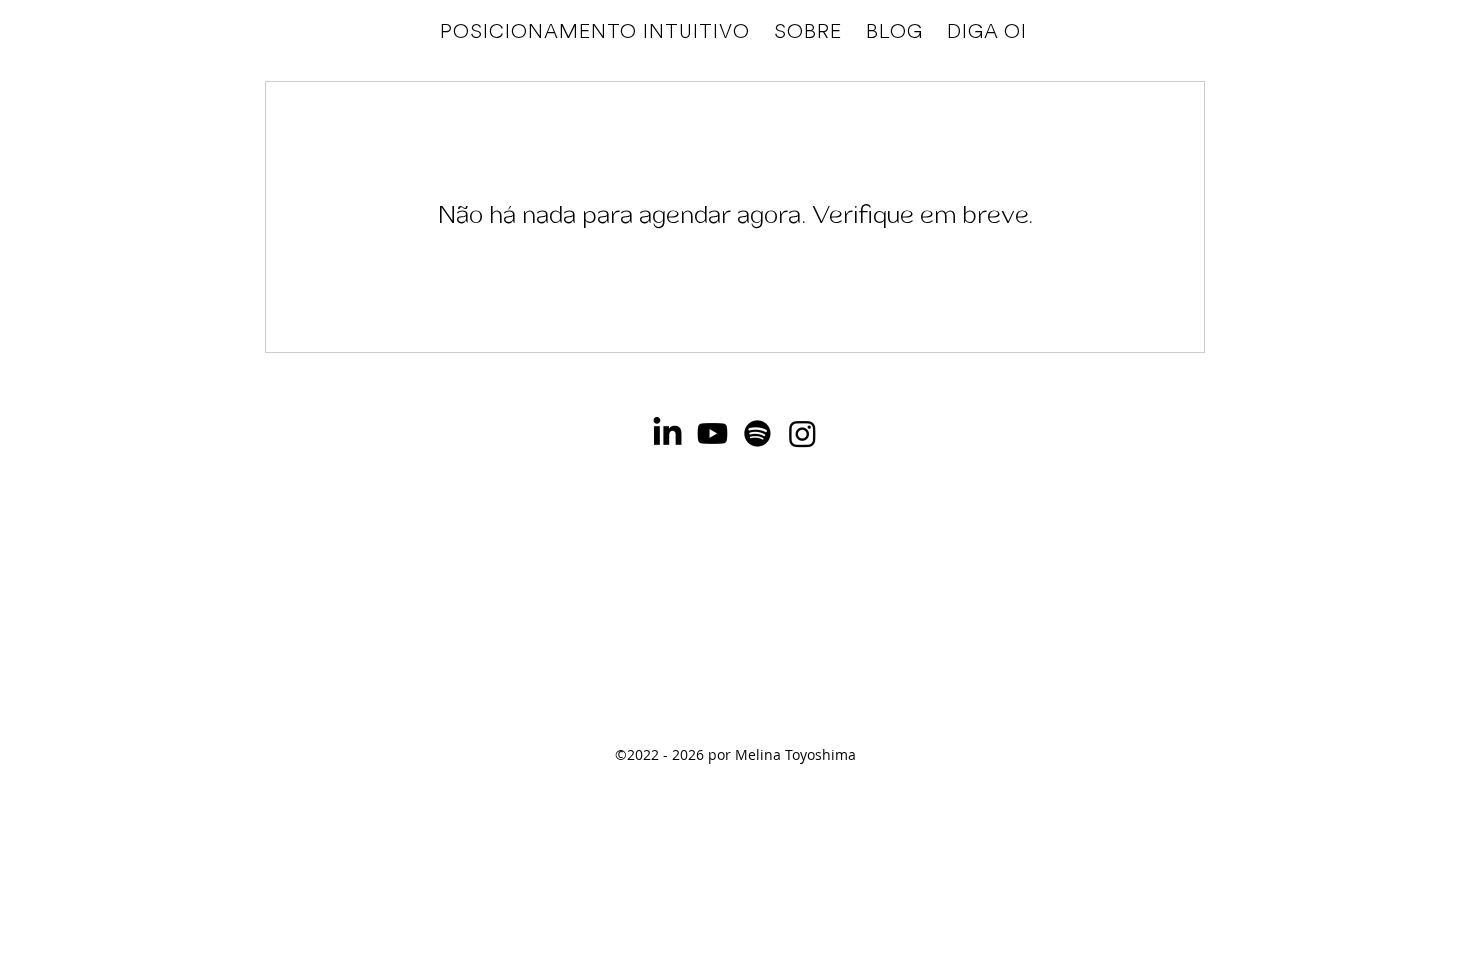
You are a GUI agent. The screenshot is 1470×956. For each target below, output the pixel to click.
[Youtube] (712, 433)
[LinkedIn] (667, 433)
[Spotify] (757, 433)
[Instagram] (802, 433)
